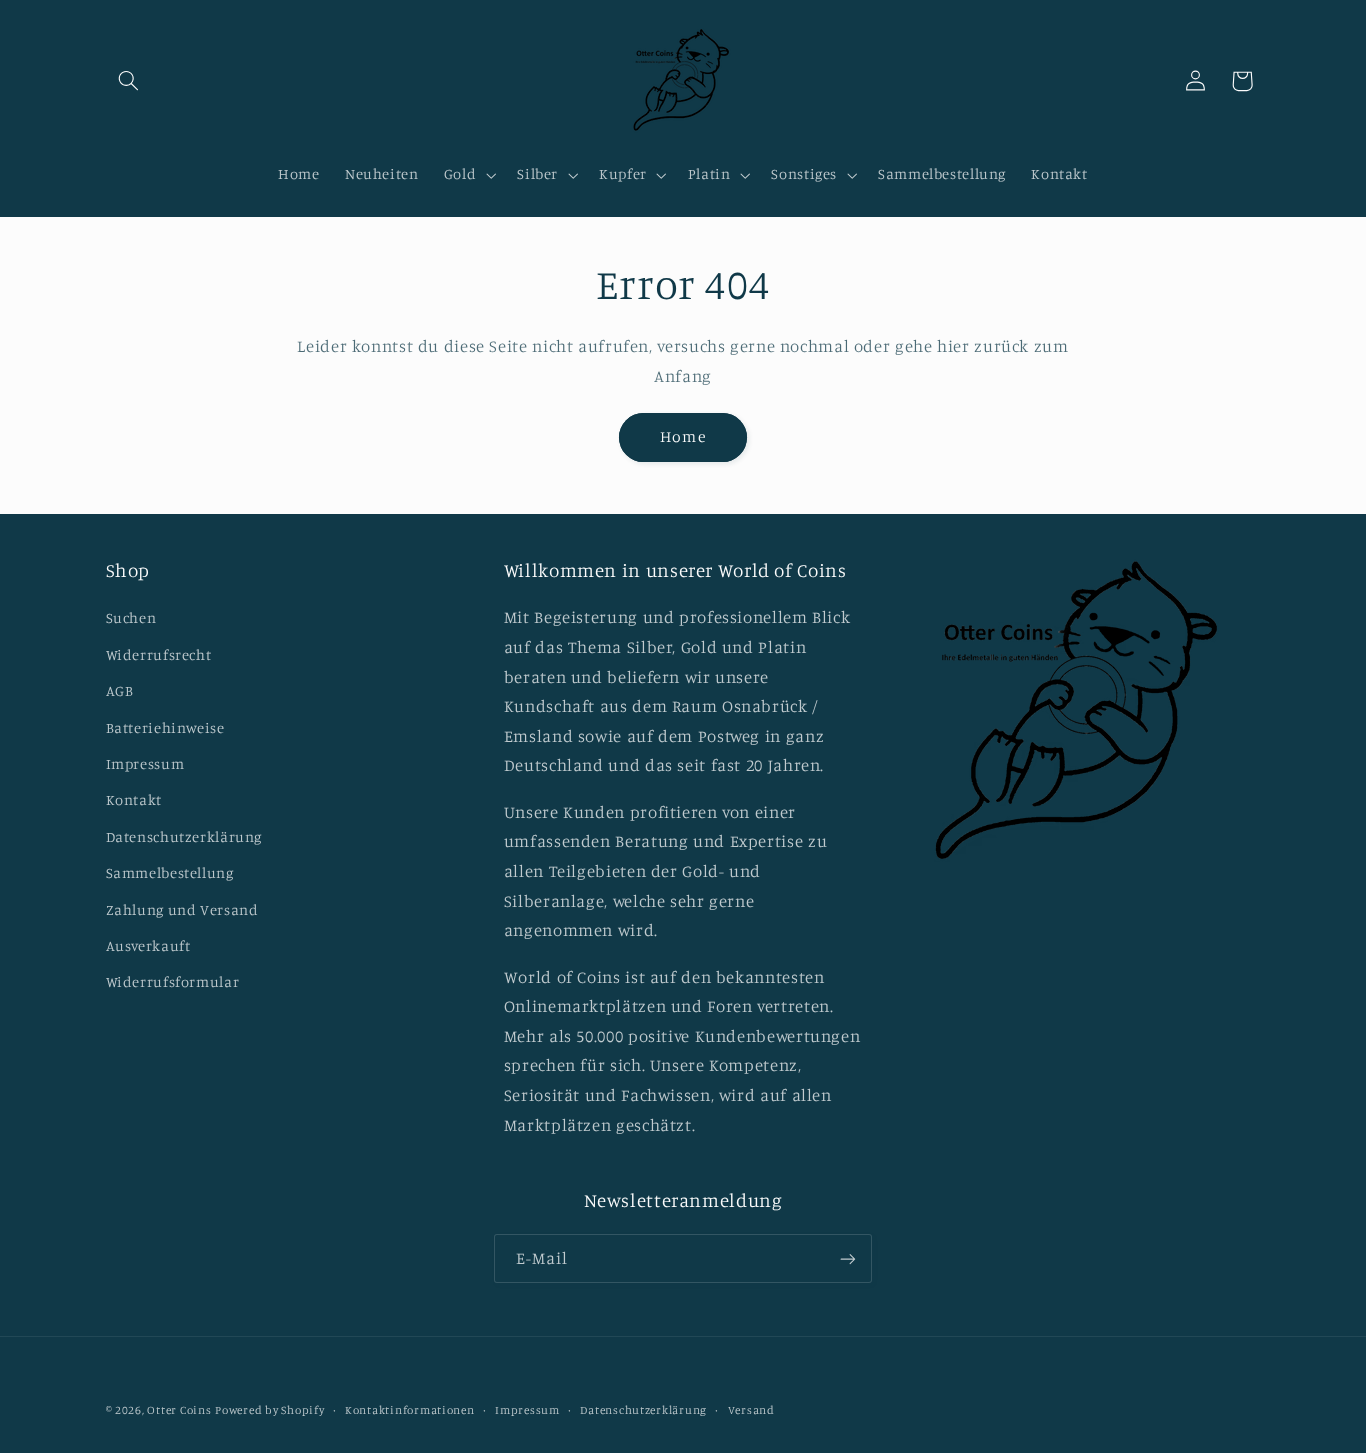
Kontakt (134, 799)
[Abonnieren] (848, 1258)
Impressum (145, 763)
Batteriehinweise (165, 727)
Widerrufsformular (173, 981)
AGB (120, 690)
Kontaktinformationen (410, 1410)
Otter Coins (179, 1410)
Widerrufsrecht (159, 654)
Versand (751, 1410)
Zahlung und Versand (182, 909)
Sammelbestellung (170, 872)
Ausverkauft (148, 945)
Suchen (131, 617)
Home (682, 436)
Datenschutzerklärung (184, 836)
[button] (129, 81)
